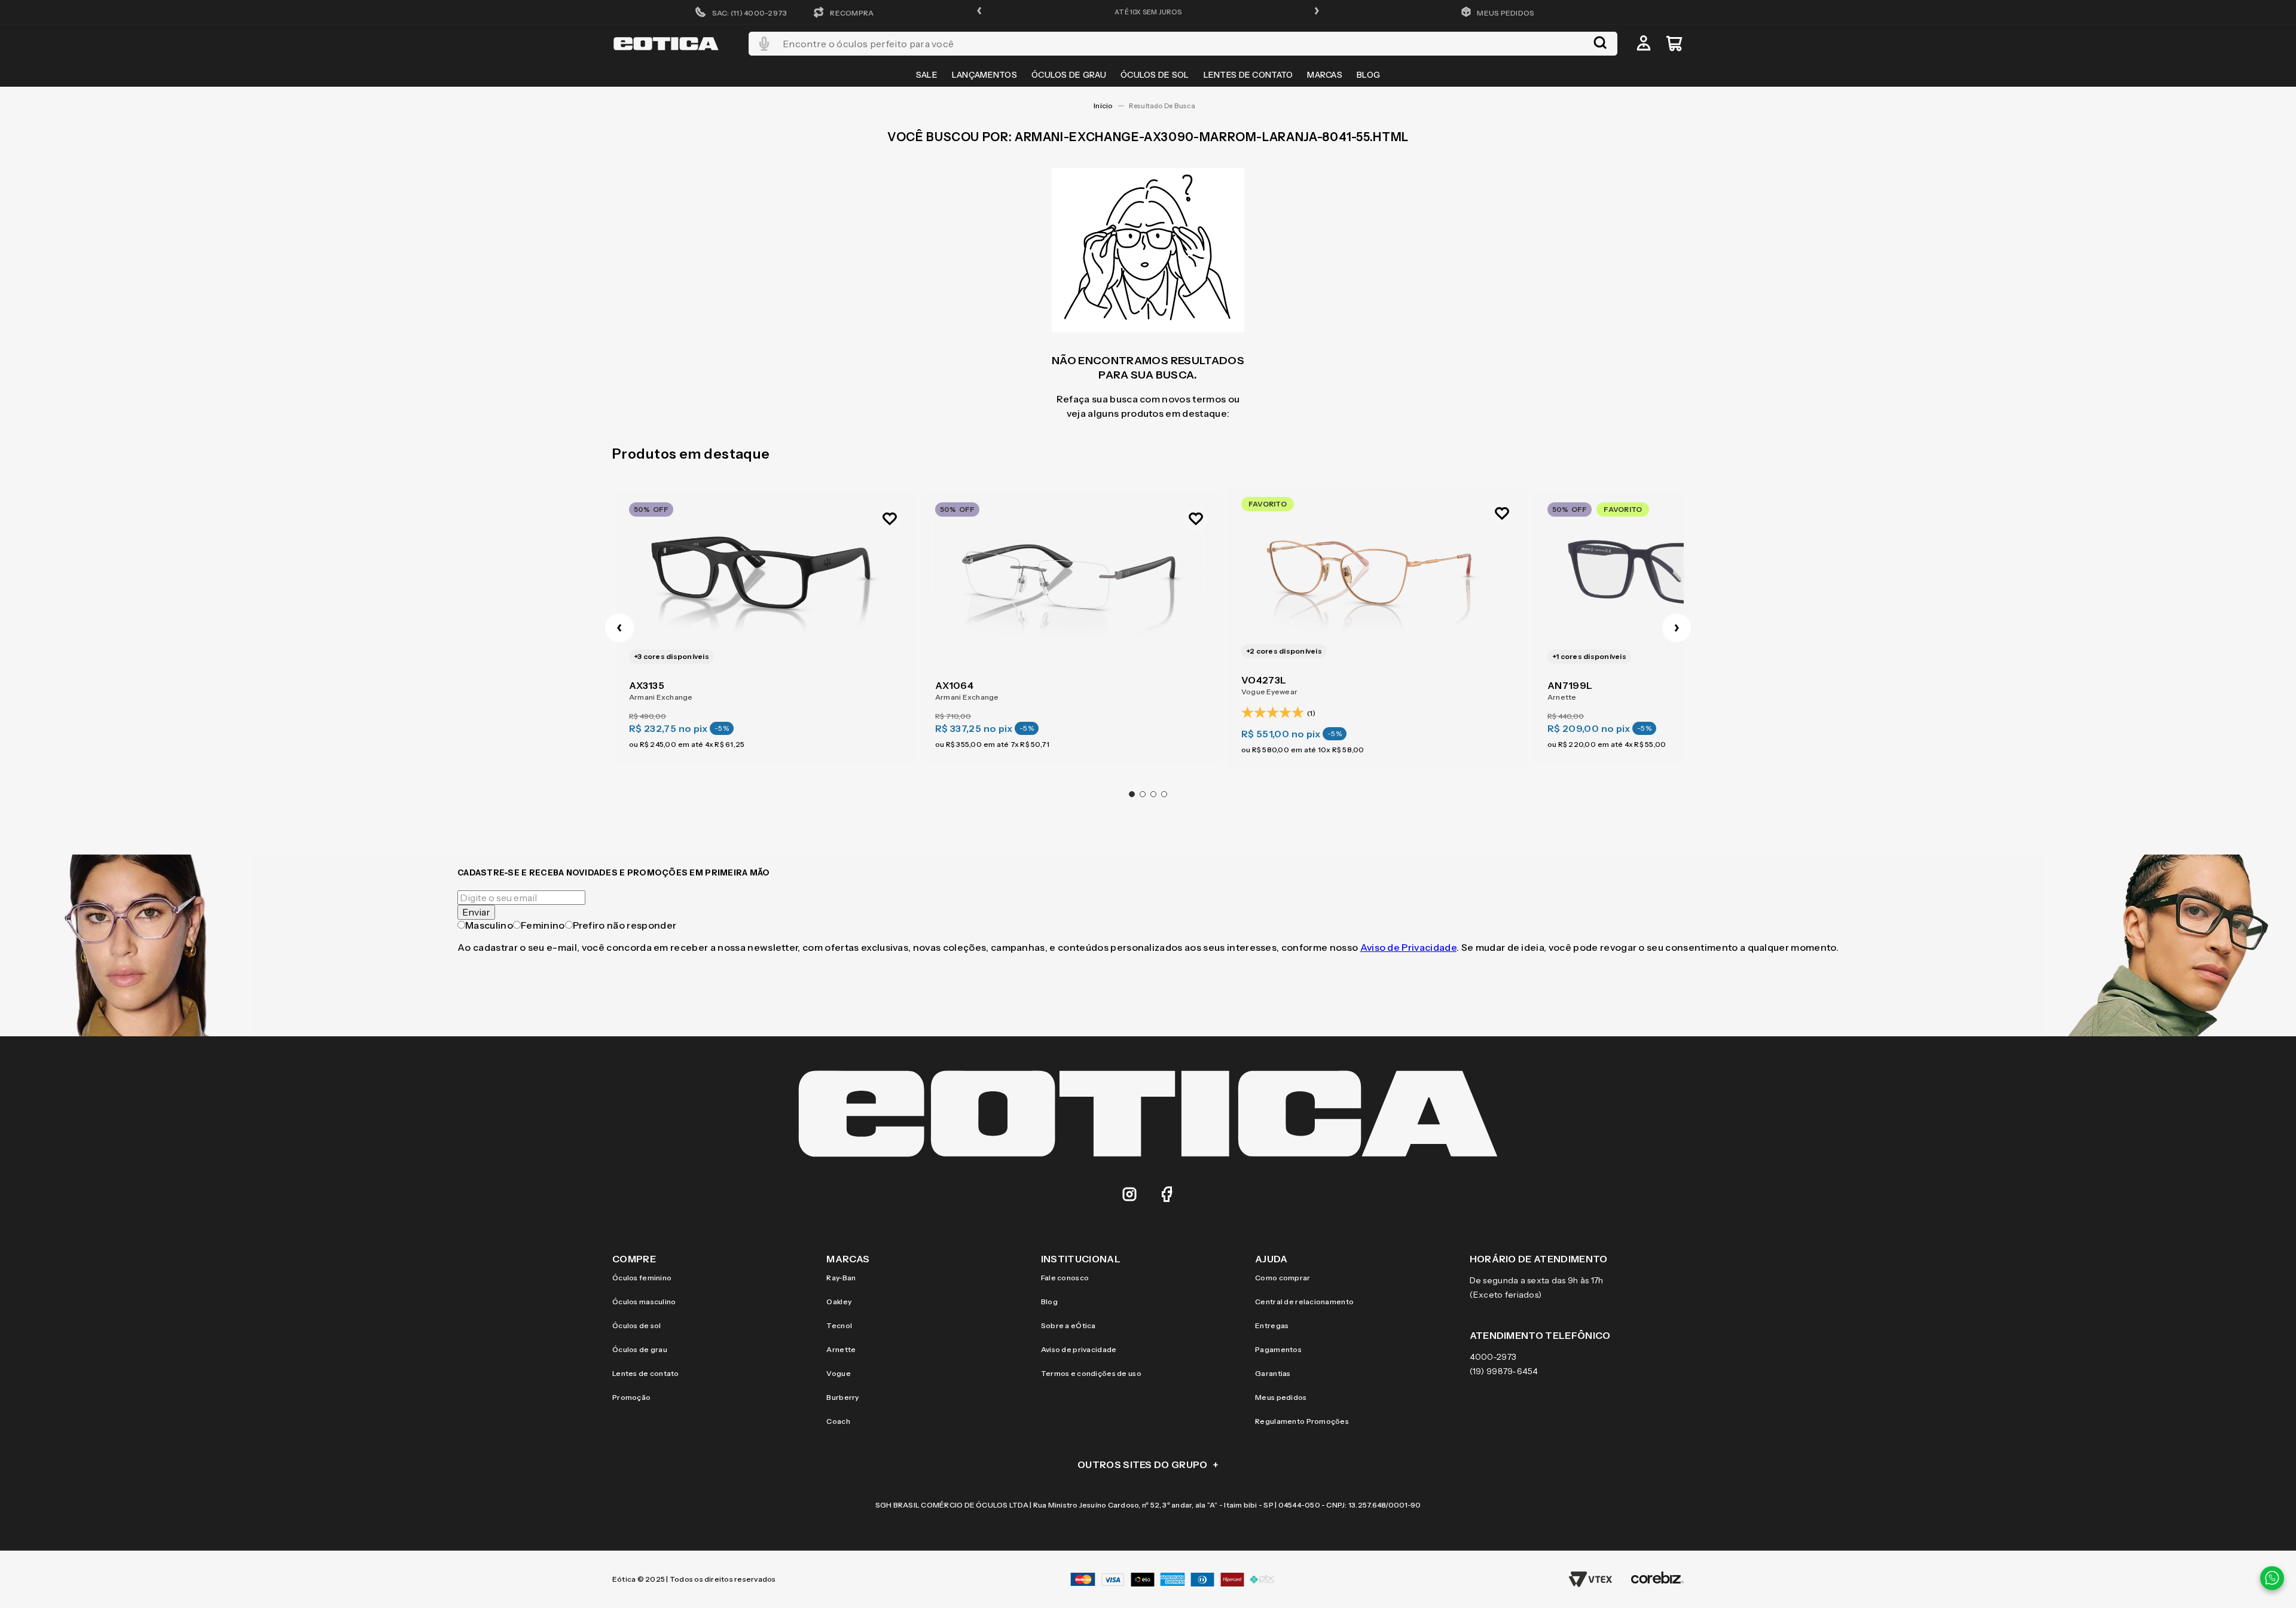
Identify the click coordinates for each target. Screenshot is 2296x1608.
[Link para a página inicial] (1103, 106)
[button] (979, 12)
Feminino (543, 925)
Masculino (489, 925)
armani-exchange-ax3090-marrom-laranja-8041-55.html (1166, 106)
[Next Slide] (1677, 628)
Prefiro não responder (625, 925)
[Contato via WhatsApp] (2272, 1578)
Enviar (476, 912)
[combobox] (1183, 44)
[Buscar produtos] (1600, 44)
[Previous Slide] (619, 628)
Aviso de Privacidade (1408, 947)
